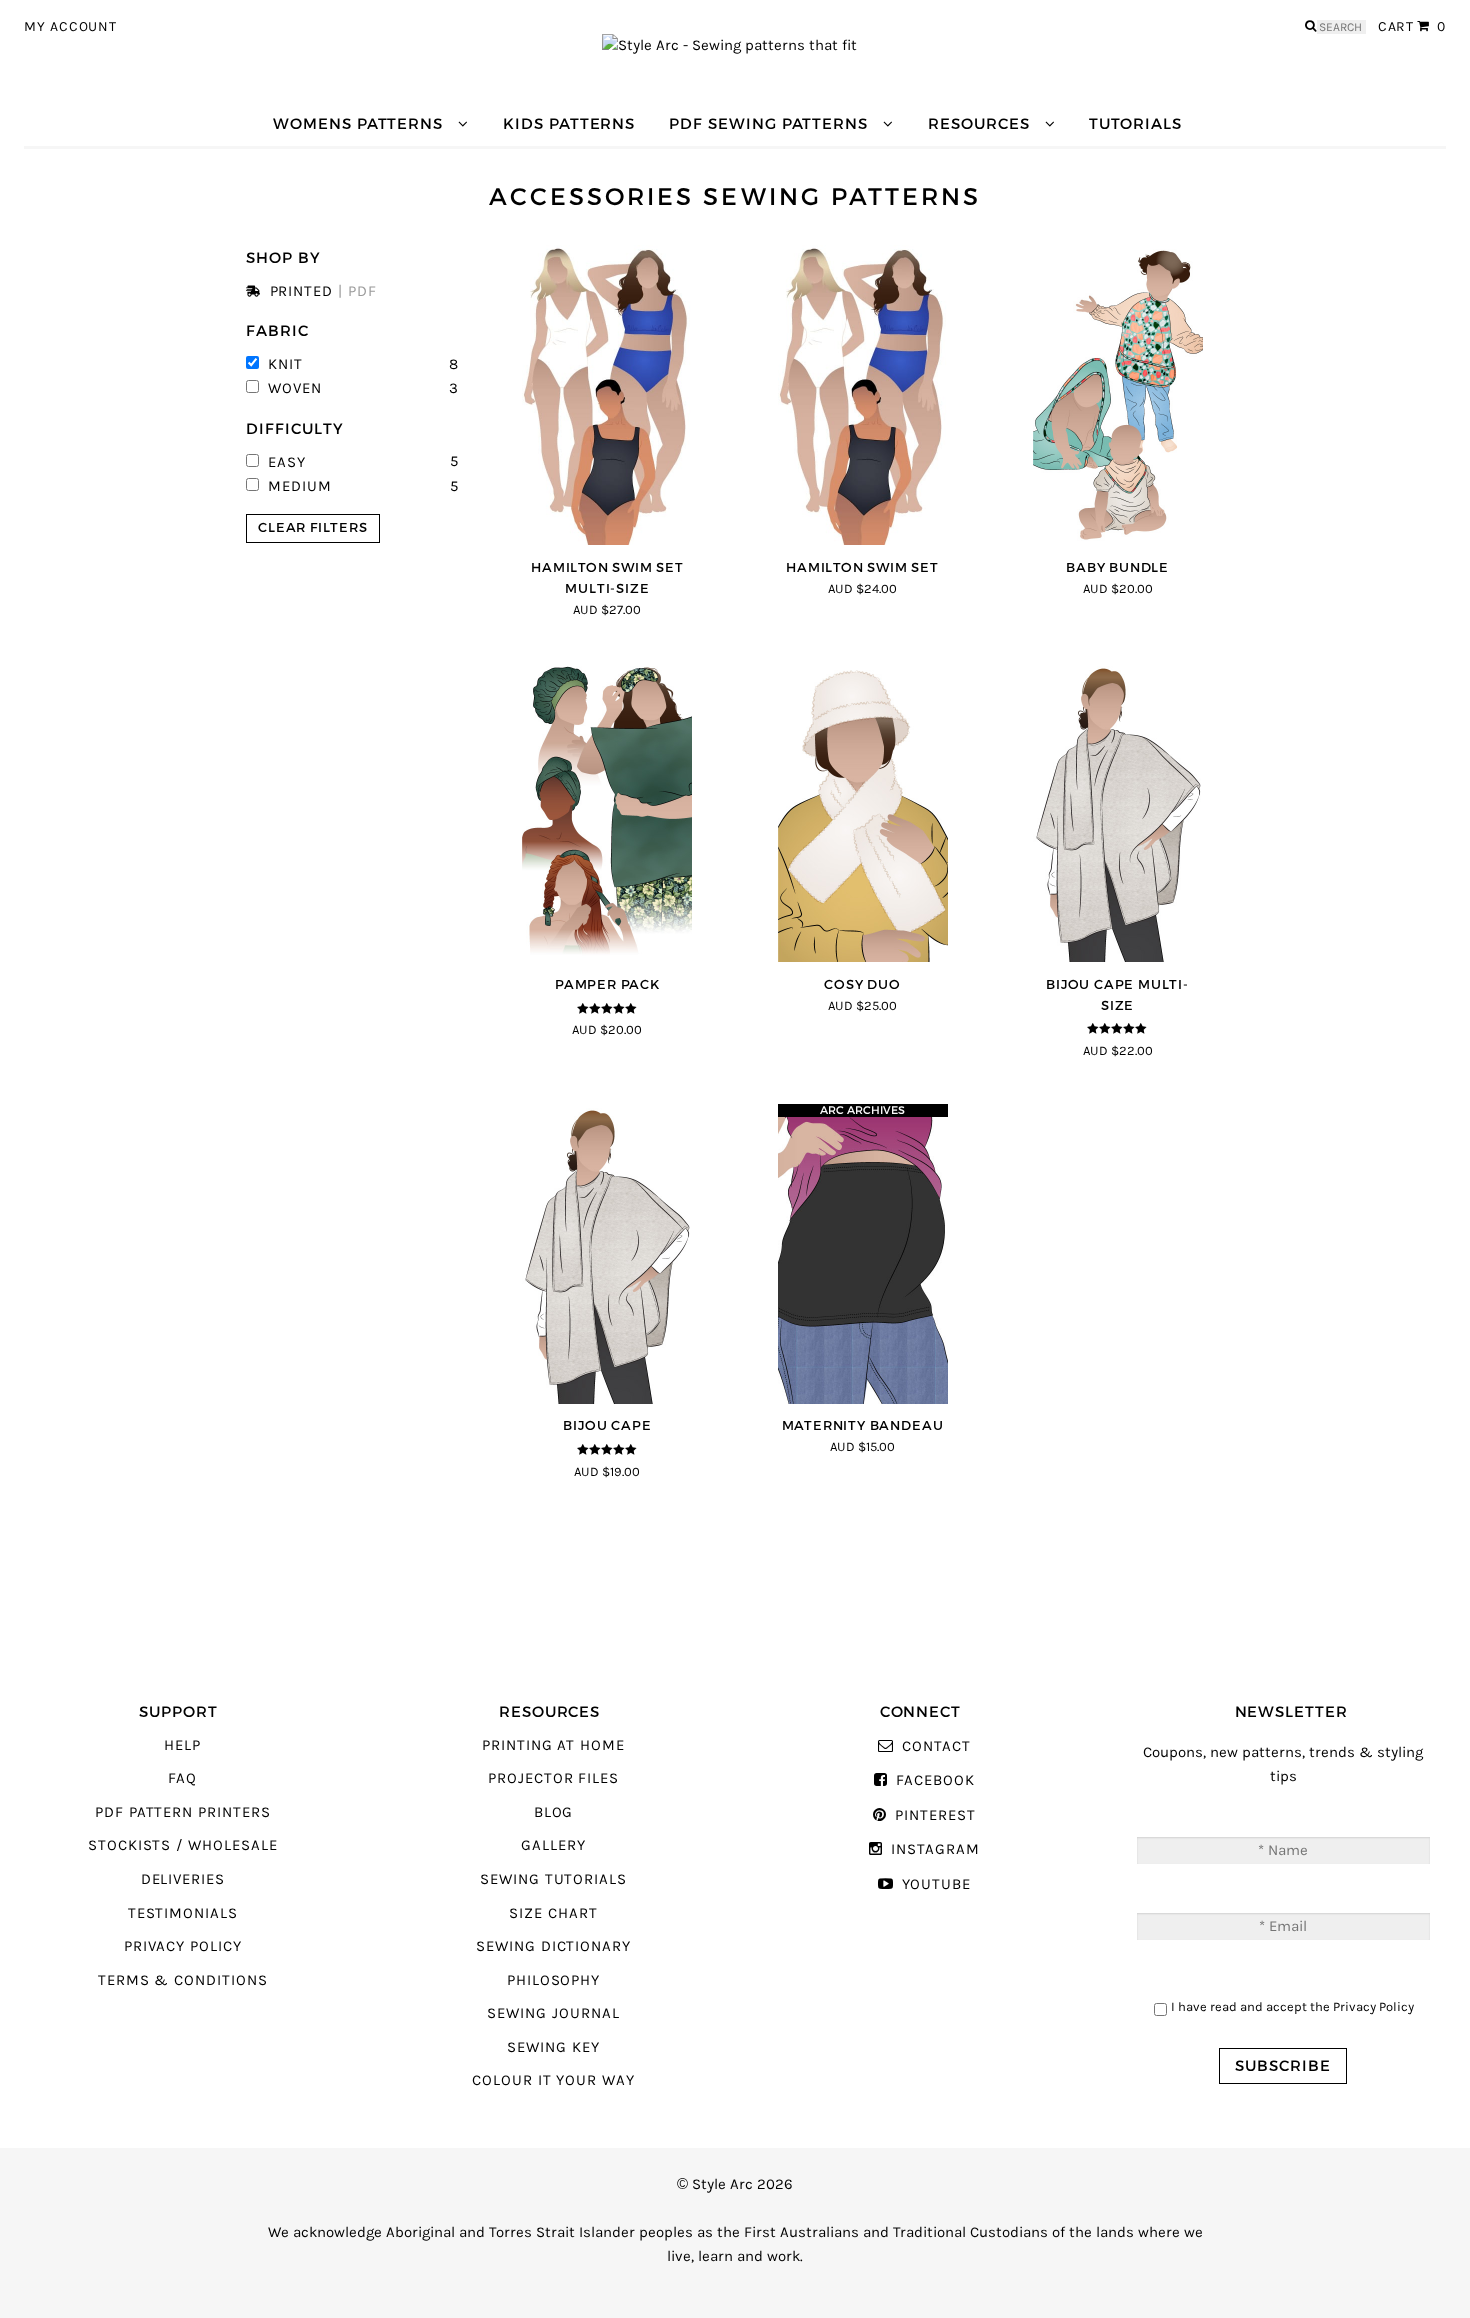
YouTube (936, 1884)
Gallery (553, 1845)
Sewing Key (553, 2047)
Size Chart (553, 1913)
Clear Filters (312, 527)
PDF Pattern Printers (183, 1812)
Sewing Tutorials (553, 1879)
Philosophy (553, 1980)
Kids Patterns (569, 123)
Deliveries (183, 1879)
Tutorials (1135, 123)
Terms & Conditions (183, 1980)
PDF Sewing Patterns (768, 123)
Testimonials (183, 1913)
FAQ (182, 1778)
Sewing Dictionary (553, 1946)
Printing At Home (553, 1745)
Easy (287, 461)
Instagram (935, 1849)
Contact (936, 1746)
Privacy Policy (183, 1946)
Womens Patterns (358, 123)
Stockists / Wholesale (183, 1845)
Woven (295, 388)
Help (182, 1745)
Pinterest (935, 1815)
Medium (300, 485)
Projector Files (553, 1778)
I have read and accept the (1292, 2006)
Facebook (935, 1780)
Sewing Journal (553, 2013)
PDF (362, 290)
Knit (285, 363)
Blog (554, 1812)
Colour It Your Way (553, 2080)
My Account (70, 27)
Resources (978, 123)
